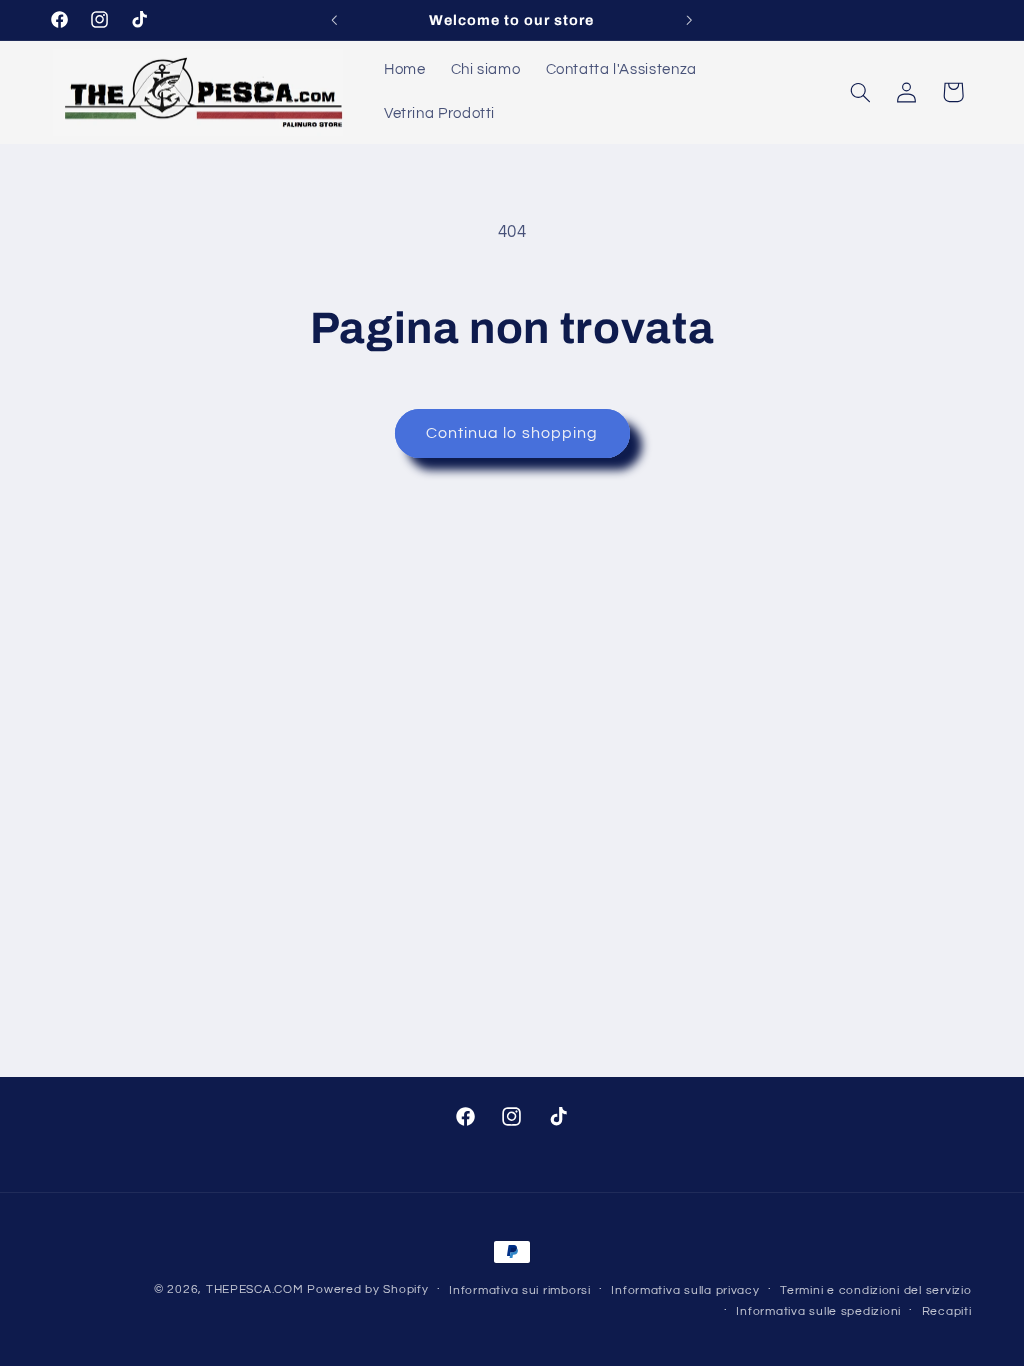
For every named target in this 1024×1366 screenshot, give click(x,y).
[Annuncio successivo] (690, 20)
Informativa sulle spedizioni (818, 1311)
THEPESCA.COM (255, 1289)
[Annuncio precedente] (334, 20)
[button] (860, 92)
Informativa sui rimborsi (520, 1290)
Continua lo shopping (512, 433)
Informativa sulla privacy (685, 1290)
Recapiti (947, 1311)
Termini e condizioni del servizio (875, 1290)
